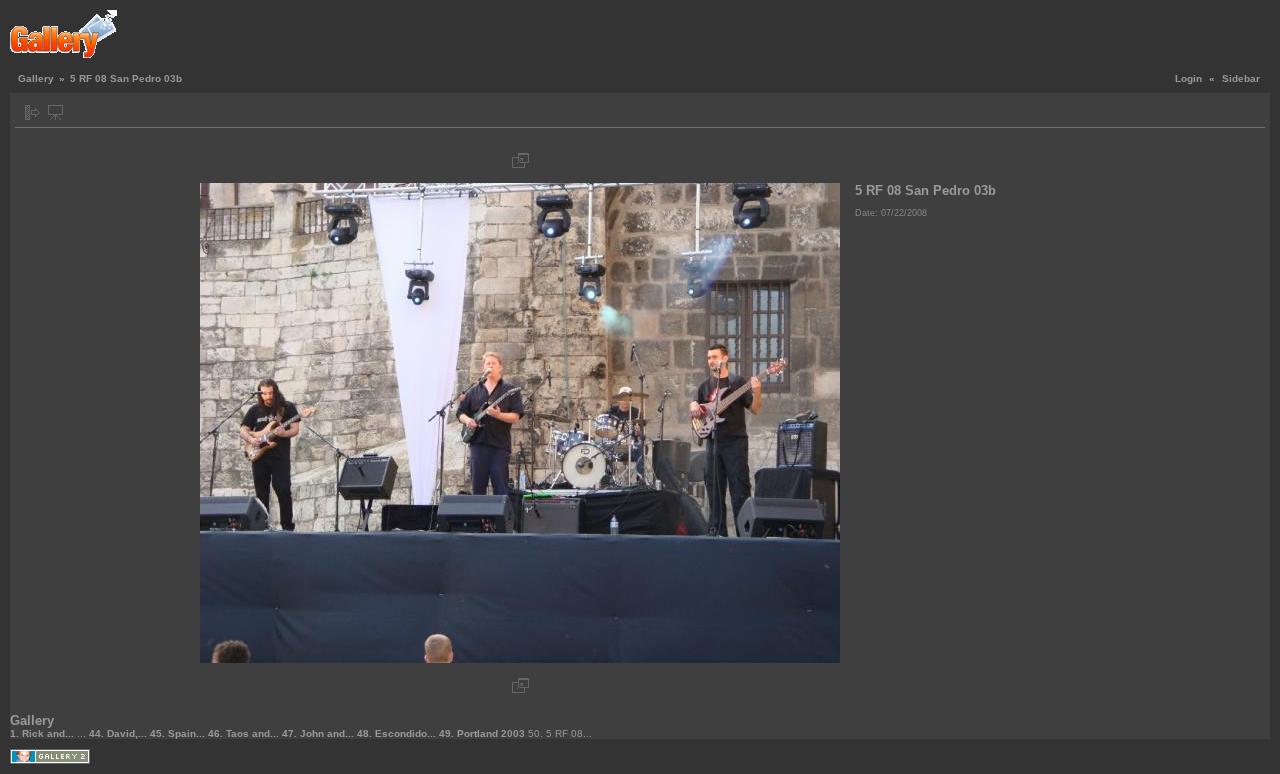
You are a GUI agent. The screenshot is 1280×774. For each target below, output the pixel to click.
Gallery (36, 78)
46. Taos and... (245, 733)
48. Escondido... (398, 733)
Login (1188, 78)
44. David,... (119, 733)
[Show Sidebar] (32, 112)
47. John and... (319, 733)
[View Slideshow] (55, 112)
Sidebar (1241, 78)
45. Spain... (179, 733)
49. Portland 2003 (483, 733)
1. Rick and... (43, 733)
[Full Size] (520, 160)
